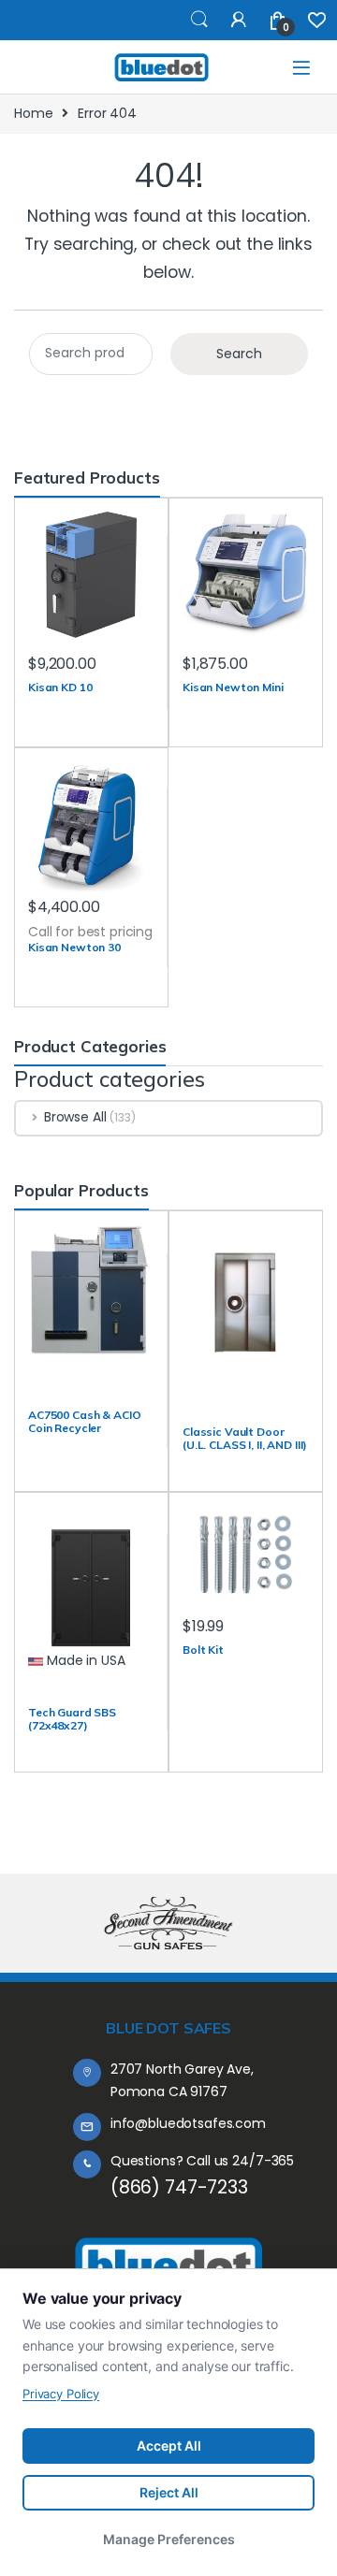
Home (33, 113)
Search (199, 20)
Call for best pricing (90, 932)
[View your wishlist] (317, 20)
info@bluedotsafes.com (188, 2123)
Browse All (75, 1117)
